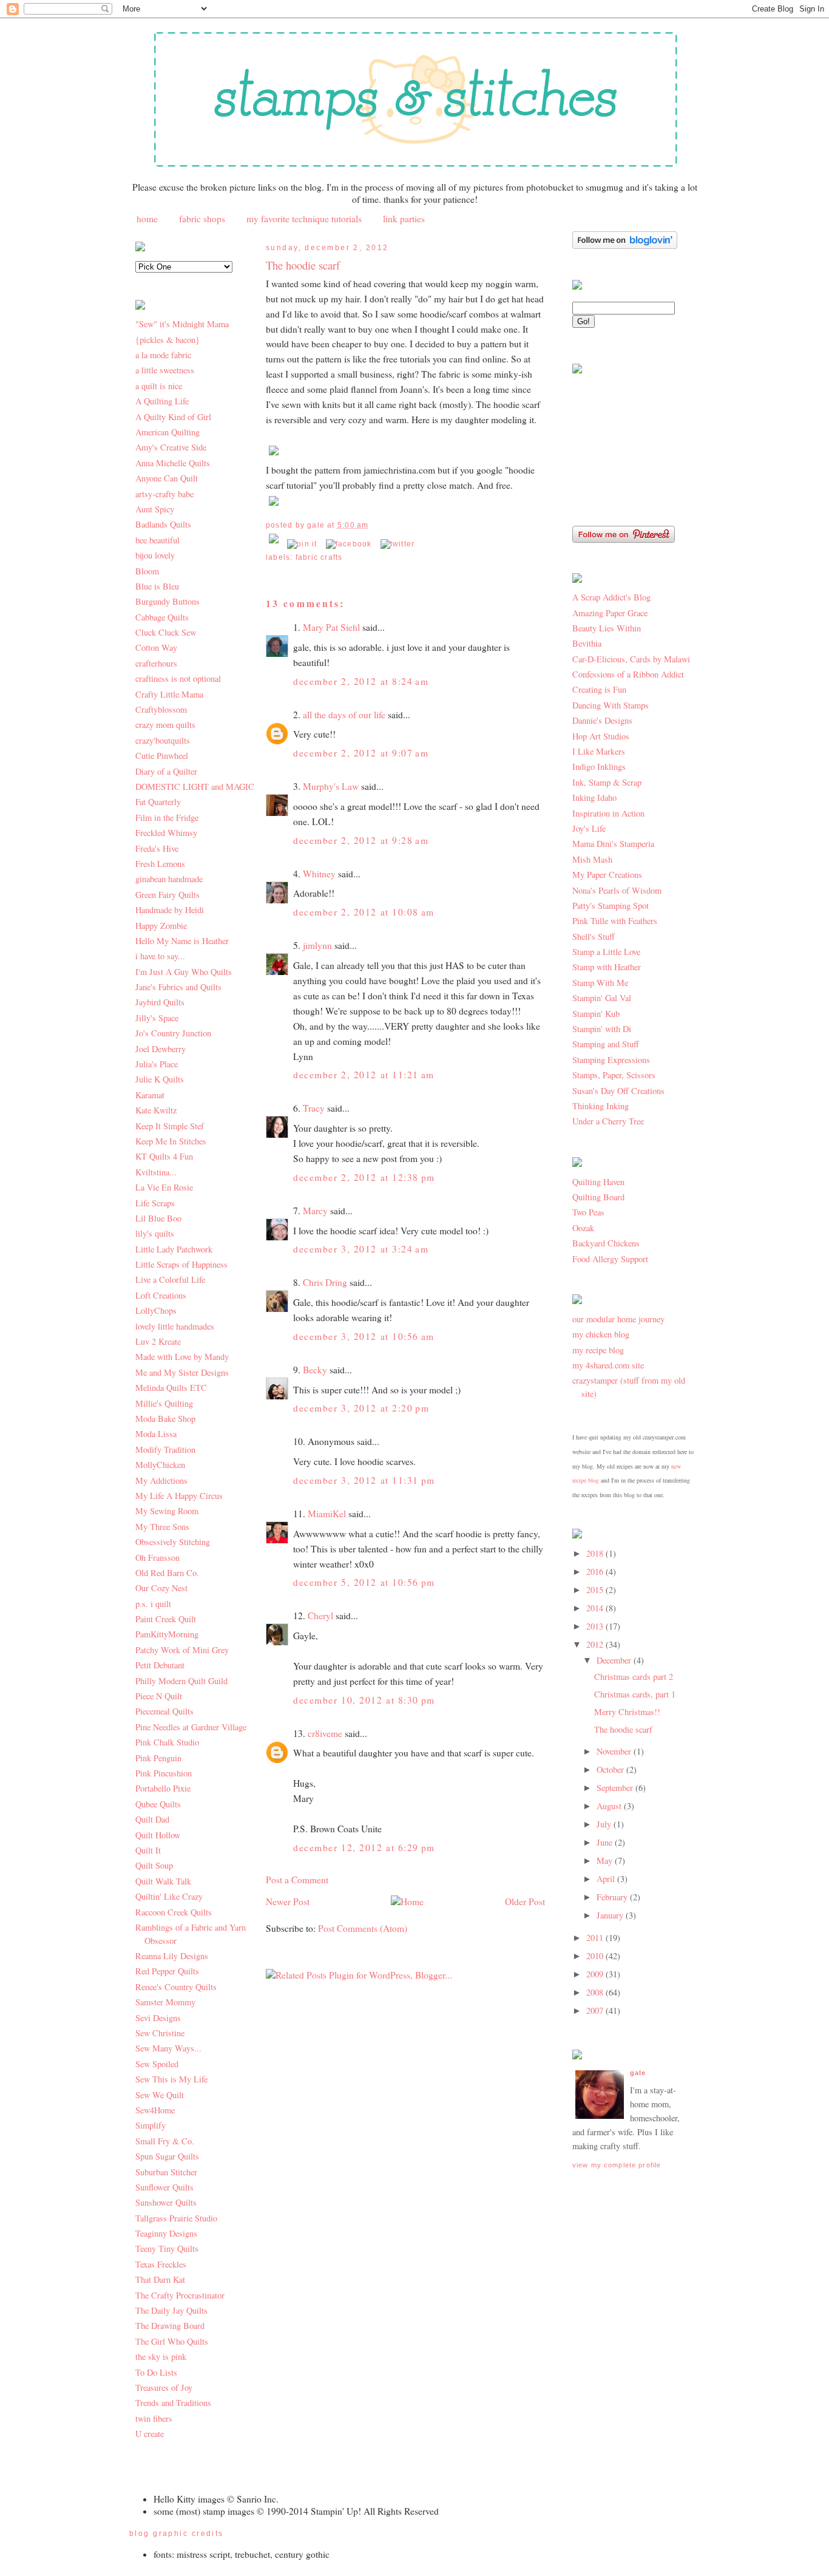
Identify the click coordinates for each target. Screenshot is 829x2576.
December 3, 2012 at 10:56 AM (364, 1336)
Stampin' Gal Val (602, 998)
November (615, 1751)
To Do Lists (156, 2372)
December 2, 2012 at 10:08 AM (364, 912)
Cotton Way (156, 647)
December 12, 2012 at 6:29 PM (364, 1847)
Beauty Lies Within (607, 628)
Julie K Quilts (160, 1079)
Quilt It (148, 1850)
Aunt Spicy (155, 509)
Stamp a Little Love (606, 952)
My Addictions (161, 1480)
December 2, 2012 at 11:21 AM (364, 1075)
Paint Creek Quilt (166, 1619)
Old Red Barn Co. (167, 1573)
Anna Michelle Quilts (173, 463)
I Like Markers (599, 751)
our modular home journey (618, 1319)
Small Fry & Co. (165, 2141)
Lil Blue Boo (158, 1218)
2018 (596, 1553)
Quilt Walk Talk (163, 1881)
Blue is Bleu (157, 586)
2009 (596, 1974)
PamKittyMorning (167, 1634)
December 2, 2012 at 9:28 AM (361, 840)
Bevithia (587, 643)
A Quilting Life (162, 401)
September (616, 1788)
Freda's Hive (157, 848)
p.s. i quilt (153, 1604)
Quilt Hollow (158, 1835)
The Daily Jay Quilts (171, 2310)
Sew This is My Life (171, 2079)
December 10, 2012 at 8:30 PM (364, 1700)
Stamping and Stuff (606, 1044)
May (606, 1861)
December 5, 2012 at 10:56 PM (364, 1582)
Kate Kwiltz (156, 1110)
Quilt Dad (152, 1819)
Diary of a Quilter (166, 771)
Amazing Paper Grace (610, 613)
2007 (596, 2010)
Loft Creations (161, 1295)
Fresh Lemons (160, 864)
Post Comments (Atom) (363, 1928)
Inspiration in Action (608, 813)
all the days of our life (344, 715)
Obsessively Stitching (173, 1542)
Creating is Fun (599, 689)
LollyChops (156, 1310)
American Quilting (167, 432)
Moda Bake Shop (165, 1419)
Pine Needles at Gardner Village (191, 1727)
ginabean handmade (169, 879)
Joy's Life (589, 828)
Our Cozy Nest (161, 1588)
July (605, 1824)
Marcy (315, 1211)
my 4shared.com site (608, 1365)
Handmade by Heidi (170, 910)
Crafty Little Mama (169, 694)
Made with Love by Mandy (182, 1357)
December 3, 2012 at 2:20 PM (361, 1408)
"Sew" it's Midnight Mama (182, 324)
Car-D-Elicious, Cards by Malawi (631, 659)
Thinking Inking (601, 1106)
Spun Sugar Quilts (167, 2156)
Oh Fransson (157, 1558)
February (613, 1897)
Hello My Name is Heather (182, 941)
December (615, 1660)
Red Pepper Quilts (167, 1971)
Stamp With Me (600, 983)
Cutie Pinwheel (162, 756)
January (611, 1915)
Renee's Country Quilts (176, 1987)
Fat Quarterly (158, 802)
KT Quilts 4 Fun (164, 1156)
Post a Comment (297, 1880)
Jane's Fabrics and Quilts (178, 987)
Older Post (525, 1901)
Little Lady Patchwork (174, 1249)
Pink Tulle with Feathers (615, 921)
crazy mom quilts (165, 725)
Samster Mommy (165, 2002)
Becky (315, 1370)
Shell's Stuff (594, 936)
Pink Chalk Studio (167, 1742)
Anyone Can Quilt (167, 478)
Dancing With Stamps (611, 705)
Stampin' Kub (596, 1014)
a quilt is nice (159, 386)
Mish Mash (592, 859)
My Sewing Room (167, 1511)
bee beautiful (157, 540)
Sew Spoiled (157, 2064)
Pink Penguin (158, 1758)
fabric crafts (319, 557)
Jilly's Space (157, 1018)
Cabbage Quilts (162, 617)
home (147, 219)
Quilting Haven (598, 1182)
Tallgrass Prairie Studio (176, 2218)
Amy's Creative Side (171, 447)
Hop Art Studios (601, 736)
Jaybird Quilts (160, 1002)
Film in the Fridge (167, 817)
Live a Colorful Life (170, 1280)
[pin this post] (302, 544)
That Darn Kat (160, 2279)
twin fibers (154, 2418)
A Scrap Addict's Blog (611, 597)
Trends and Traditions (173, 2403)
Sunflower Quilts (164, 2187)
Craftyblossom (161, 709)
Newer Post (288, 1901)
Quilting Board (598, 1197)
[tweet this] (398, 544)
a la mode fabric (163, 355)
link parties (404, 219)
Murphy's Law (331, 786)
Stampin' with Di (602, 1029)
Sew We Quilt (160, 2095)
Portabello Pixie (163, 1788)
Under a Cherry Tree (608, 1121)
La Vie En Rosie (164, 1187)
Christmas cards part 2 (634, 1677)
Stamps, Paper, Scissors (614, 1075)
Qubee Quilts (158, 1804)
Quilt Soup (154, 1865)
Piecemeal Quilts (164, 1711)
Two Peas (588, 1212)
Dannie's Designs (602, 720)
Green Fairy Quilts (167, 895)
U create (150, 2434)
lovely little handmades (175, 1326)
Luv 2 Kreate (158, 1341)
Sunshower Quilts (166, 2202)
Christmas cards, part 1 (635, 1694)
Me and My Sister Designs (182, 1372)
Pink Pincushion (164, 1773)
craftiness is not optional (178, 678)
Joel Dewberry (161, 1049)
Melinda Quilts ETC (171, 1388)
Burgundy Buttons (167, 601)
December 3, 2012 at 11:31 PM (364, 1480)
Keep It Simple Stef (170, 1126)
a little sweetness (165, 370)
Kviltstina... (156, 1172)
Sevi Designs (158, 2018)
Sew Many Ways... (168, 2048)
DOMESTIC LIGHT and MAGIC (195, 787)
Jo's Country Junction (173, 1033)
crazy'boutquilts (163, 740)
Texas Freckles (161, 2264)
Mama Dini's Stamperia (613, 844)
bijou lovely (155, 555)
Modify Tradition (165, 1449)
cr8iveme (325, 1733)
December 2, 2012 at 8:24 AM (361, 681)
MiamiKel (327, 1514)
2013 (596, 1626)
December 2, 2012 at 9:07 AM (361, 753)
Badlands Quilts (163, 524)
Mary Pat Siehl (331, 627)
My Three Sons (162, 1527)
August (610, 1806)
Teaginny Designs (166, 2233)
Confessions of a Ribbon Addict (628, 674)
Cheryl (320, 1616)
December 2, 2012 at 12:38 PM (364, 1177)
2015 (596, 1590)
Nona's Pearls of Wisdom (617, 890)
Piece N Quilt (159, 1696)
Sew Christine (160, 2033)
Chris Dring (325, 1282)
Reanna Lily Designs (172, 1956)
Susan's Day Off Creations (618, 1091)
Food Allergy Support (610, 1259)
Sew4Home (155, 2110)
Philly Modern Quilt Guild (181, 1681)
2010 (596, 1956)
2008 (596, 1992)
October (611, 1769)
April (607, 1879)
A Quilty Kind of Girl (173, 417)
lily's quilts (155, 1233)
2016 (596, 1572)
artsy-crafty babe (164, 494)
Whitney (319, 874)
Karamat (150, 1095)
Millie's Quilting (164, 1403)
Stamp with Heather (607, 967)
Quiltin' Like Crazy (169, 1896)
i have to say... (160, 956)
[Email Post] (275, 544)
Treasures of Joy (164, 2387)
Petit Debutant (160, 1665)
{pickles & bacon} (167, 340)
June (606, 1842)
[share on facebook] (349, 544)
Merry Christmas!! (627, 1712)
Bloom (147, 571)
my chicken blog (601, 1334)
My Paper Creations (607, 875)
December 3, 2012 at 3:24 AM (361, 1249)
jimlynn (317, 945)
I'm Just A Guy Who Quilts (184, 972)
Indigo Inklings (599, 766)
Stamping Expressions (611, 1060)
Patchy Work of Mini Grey (182, 1650)
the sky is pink (161, 2357)
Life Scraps (155, 1203)
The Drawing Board (170, 2326)
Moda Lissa (156, 1434)
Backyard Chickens (606, 1243)
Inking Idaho (594, 797)
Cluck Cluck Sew (166, 632)
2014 (596, 1608)
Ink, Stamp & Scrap (607, 782)
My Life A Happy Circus (179, 1496)
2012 (596, 1644)
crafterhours (156, 663)
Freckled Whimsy (166, 833)
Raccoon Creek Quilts (174, 1912)
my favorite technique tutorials (304, 219)
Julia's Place (157, 1064)
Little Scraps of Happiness (181, 1264)
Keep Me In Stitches (171, 1141)
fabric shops (202, 219)
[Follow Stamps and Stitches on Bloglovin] (625, 246)
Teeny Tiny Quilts (167, 2248)
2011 (596, 1938)
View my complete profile (617, 2165)
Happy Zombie (161, 926)
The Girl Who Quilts (172, 2341)
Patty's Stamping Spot (611, 906)
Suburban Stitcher (166, 2172)
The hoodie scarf (303, 265)
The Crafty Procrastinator (180, 2295)
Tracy (314, 1108)
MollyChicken (160, 1465)
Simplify (151, 2125)
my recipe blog (598, 1350)
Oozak (583, 1228)
